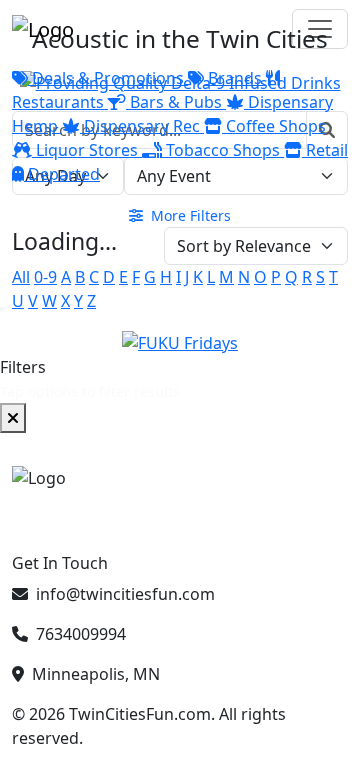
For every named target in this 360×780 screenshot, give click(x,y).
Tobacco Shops (223, 150)
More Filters (189, 215)
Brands (235, 78)
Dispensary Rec (142, 126)
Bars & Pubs (176, 102)
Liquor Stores (87, 150)
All (21, 277)
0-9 (45, 277)
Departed (62, 174)
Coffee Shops (274, 126)
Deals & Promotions (108, 78)
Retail (325, 150)
